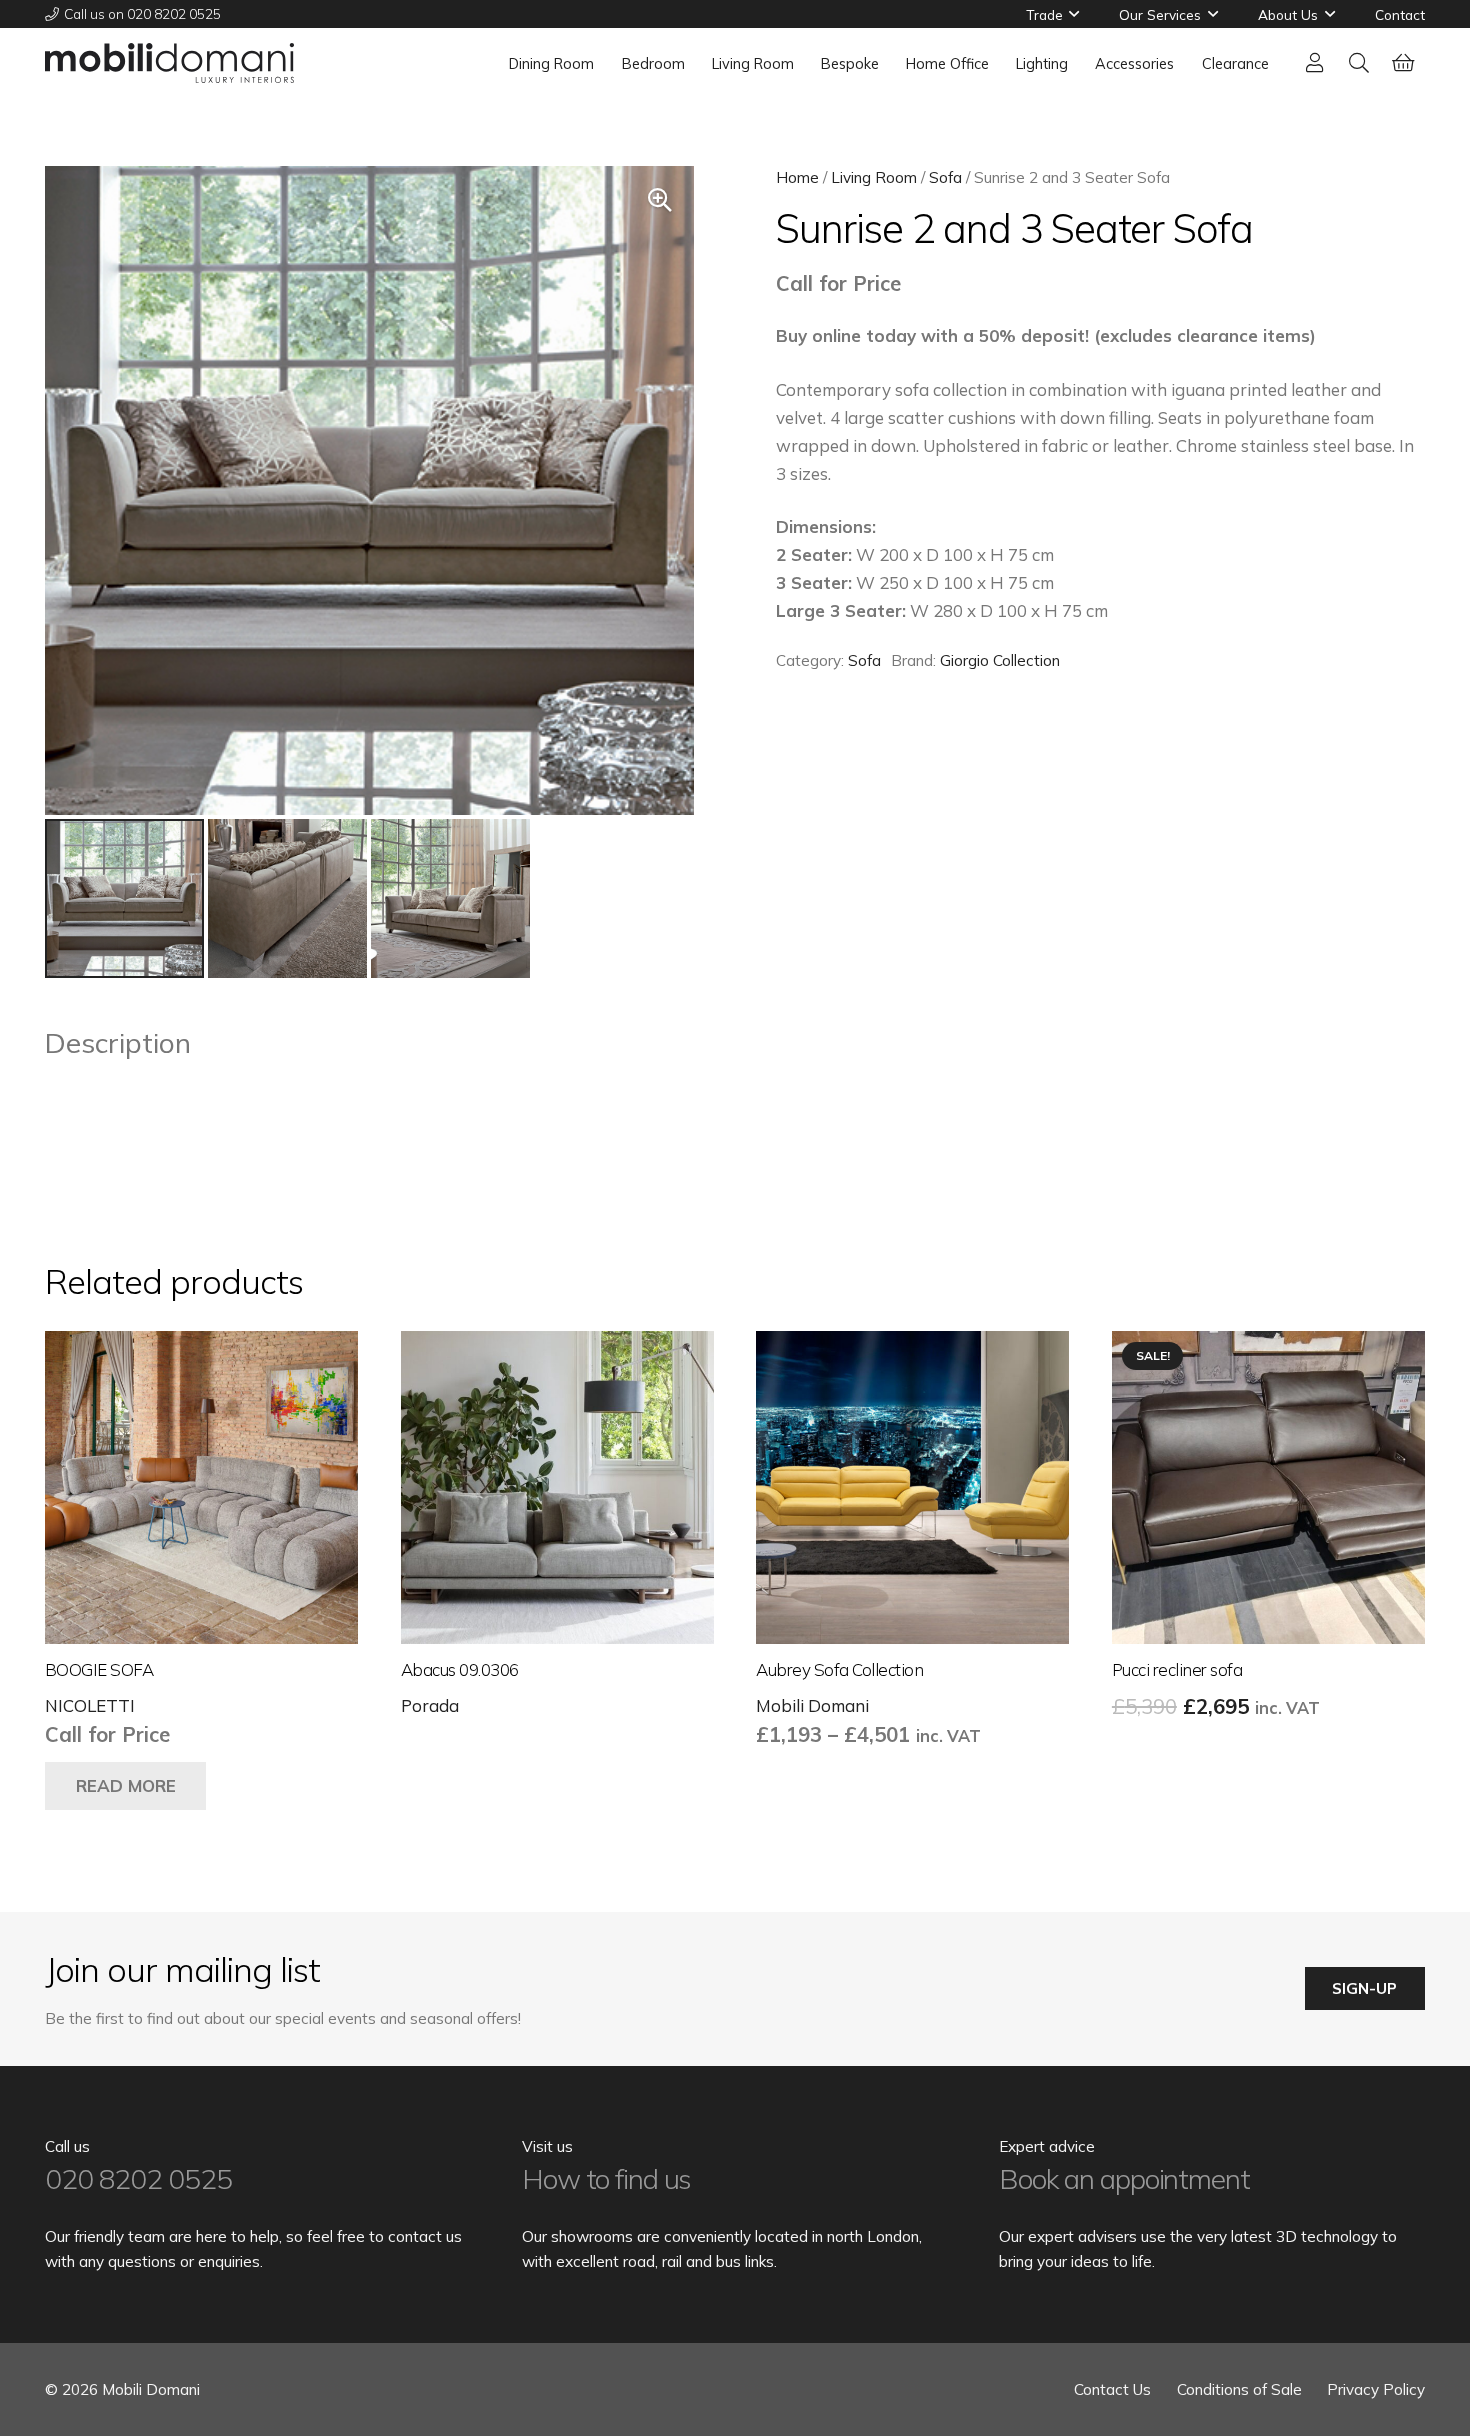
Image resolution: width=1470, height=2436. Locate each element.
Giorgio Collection (1000, 660)
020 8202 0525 (138, 2178)
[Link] (1315, 62)
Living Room (874, 177)
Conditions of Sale (1239, 2389)
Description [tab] (118, 1042)
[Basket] (1403, 63)
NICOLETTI (90, 1705)
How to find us (606, 2178)
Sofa (945, 177)
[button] (1074, 14)
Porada (430, 1705)
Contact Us (1112, 2389)
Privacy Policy (1376, 2389)
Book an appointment (1124, 2178)
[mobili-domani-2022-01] (169, 63)
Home (797, 177)
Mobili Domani (812, 1705)
